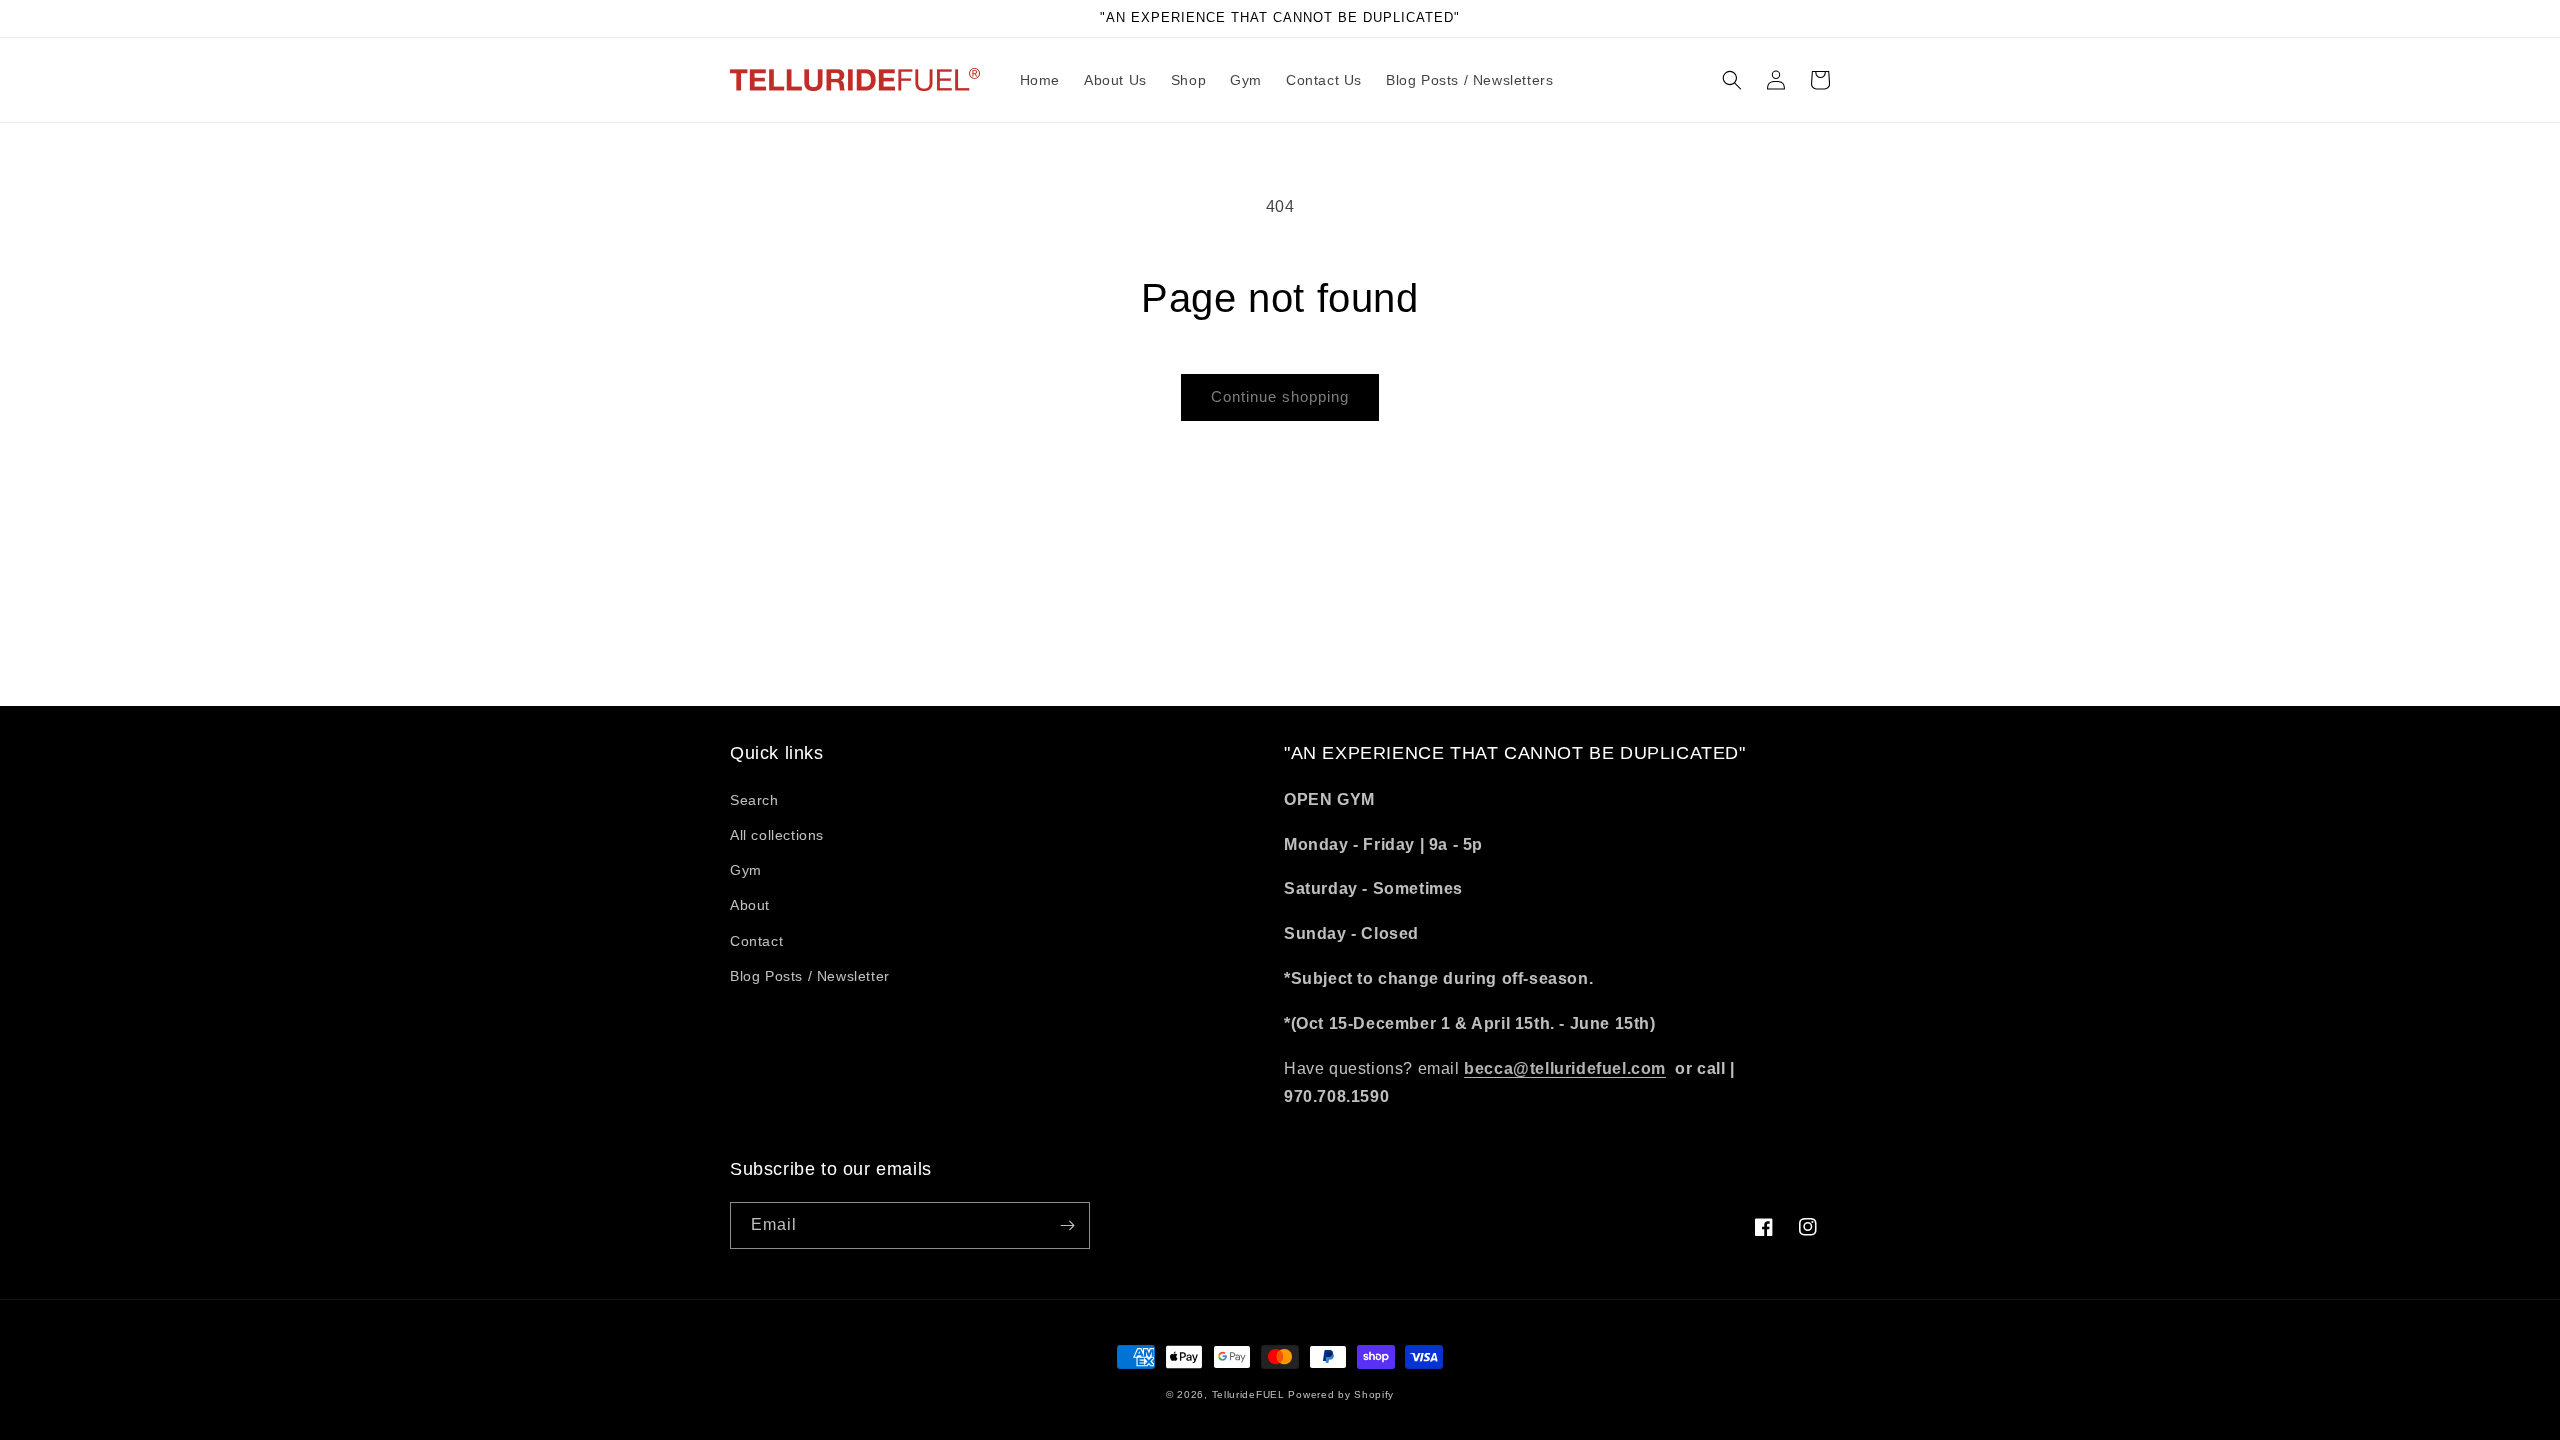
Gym (746, 870)
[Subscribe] (1067, 1225)
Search (754, 800)
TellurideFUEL (1248, 1394)
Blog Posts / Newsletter (810, 976)
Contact (756, 941)
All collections (777, 835)
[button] (1732, 80)
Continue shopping (1280, 396)
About (750, 905)
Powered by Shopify (1341, 1394)
